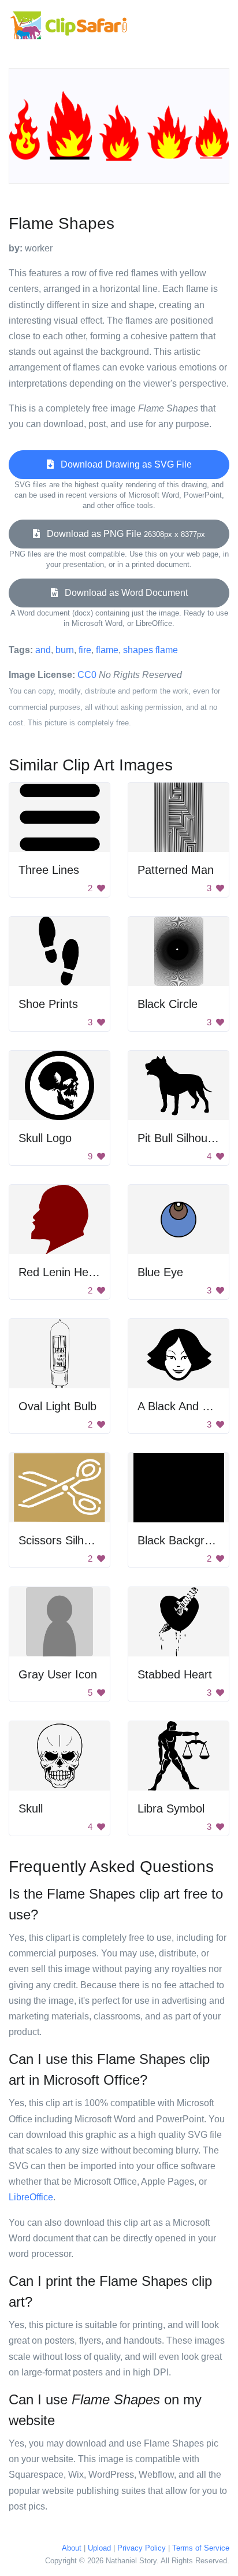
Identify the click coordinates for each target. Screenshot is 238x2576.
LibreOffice (31, 2197)
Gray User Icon (58, 1674)
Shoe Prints (48, 1004)
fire (85, 650)
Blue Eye (160, 1272)
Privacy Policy (142, 2548)
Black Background (184, 1540)
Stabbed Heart (175, 1674)
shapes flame (150, 650)
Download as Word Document (123, 593)
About (72, 2548)
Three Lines (49, 870)
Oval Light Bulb (57, 1406)
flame (107, 650)
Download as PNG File (122, 534)
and (43, 650)
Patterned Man (176, 870)
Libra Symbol (171, 1808)
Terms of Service (201, 2548)
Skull (31, 1808)
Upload (99, 2548)
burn (65, 650)
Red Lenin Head (60, 1272)
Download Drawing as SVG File (123, 464)
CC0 (87, 675)
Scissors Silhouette (67, 1540)
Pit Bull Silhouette (182, 1138)
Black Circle (168, 1004)
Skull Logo (45, 1138)
